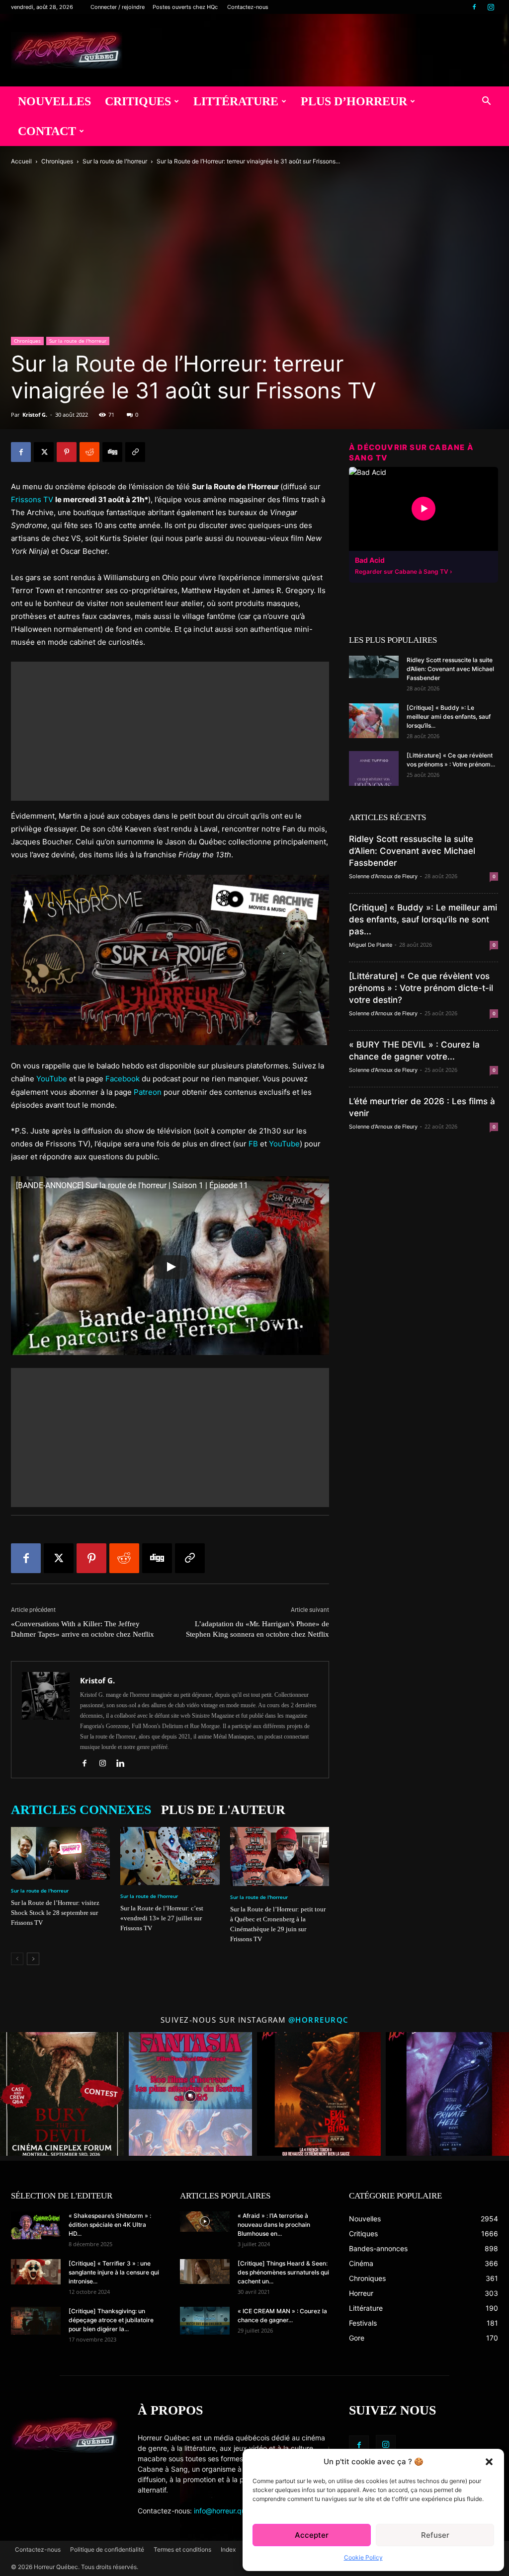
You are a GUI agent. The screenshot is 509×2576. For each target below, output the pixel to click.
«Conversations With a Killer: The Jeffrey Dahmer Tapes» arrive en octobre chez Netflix (83, 1629)
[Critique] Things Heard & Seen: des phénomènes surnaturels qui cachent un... (283, 2272)
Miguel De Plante (371, 945)
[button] (489, 2462)
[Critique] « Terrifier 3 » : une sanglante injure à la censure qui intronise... (114, 2272)
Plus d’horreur (354, 101)
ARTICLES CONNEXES (81, 1810)
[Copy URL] (135, 452)
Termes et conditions (182, 2549)
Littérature (236, 101)
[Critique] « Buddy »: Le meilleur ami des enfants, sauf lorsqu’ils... (449, 717)
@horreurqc (319, 2020)
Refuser (435, 2535)
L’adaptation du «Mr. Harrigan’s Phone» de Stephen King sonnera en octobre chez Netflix (257, 1629)
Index (228, 2549)
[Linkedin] (124, 1764)
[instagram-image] (62, 2094)
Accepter (312, 2535)
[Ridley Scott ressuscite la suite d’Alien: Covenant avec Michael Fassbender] (374, 667)
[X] (44, 452)
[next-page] (33, 1959)
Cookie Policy (363, 2557)
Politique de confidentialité (107, 2549)
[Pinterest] (67, 452)
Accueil (21, 161)
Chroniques (57, 161)
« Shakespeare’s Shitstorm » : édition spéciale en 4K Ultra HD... (110, 2225)
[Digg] (112, 452)
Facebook (123, 1079)
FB (253, 1144)
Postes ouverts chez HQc (185, 7)
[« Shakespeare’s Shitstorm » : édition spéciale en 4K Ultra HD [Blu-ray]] (36, 2225)
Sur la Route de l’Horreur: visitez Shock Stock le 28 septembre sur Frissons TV (55, 1913)
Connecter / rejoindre (118, 7)
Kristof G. (35, 415)
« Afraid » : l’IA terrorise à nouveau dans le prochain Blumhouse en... (274, 2225)
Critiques (138, 101)
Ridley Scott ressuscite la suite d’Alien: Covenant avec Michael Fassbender (450, 669)
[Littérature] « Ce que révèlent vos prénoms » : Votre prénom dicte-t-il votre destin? (421, 988)
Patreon (148, 1092)
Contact (47, 131)
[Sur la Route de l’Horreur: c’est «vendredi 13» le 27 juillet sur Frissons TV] (170, 1856)
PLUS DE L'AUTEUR (223, 1810)
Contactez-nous (248, 7)
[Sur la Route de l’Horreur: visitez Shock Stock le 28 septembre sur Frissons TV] (60, 1853)
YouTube (52, 1079)
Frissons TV (32, 499)
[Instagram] (491, 7)
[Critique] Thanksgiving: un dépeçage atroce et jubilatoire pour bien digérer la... (111, 2320)
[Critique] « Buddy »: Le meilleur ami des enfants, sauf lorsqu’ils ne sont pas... (423, 919)
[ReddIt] (89, 452)
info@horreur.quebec (228, 2511)
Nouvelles (54, 101)
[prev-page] (17, 1959)
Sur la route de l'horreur (115, 161)
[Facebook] (474, 7)
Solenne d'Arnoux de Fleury (383, 876)
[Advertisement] (170, 731)
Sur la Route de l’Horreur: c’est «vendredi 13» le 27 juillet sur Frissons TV (162, 1918)
